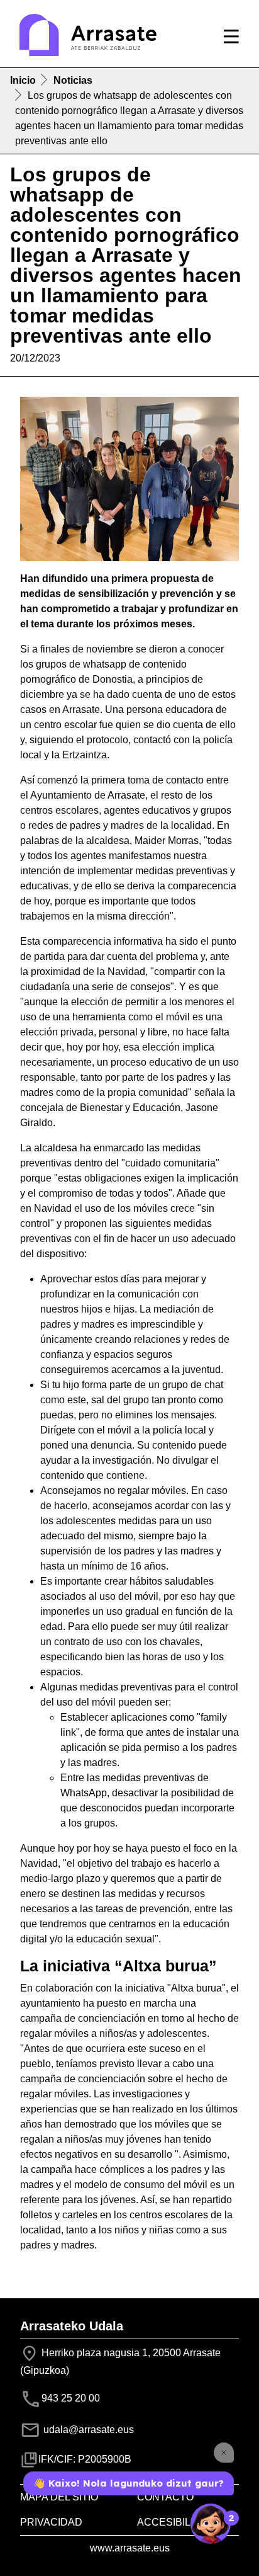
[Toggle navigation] (231, 37)
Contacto (165, 2497)
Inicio (23, 80)
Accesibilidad (176, 2522)
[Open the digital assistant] (211, 2524)
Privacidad (51, 2522)
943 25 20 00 (71, 2399)
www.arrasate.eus (130, 2548)
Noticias (73, 80)
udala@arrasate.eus (87, 2430)
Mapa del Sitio (59, 2497)
